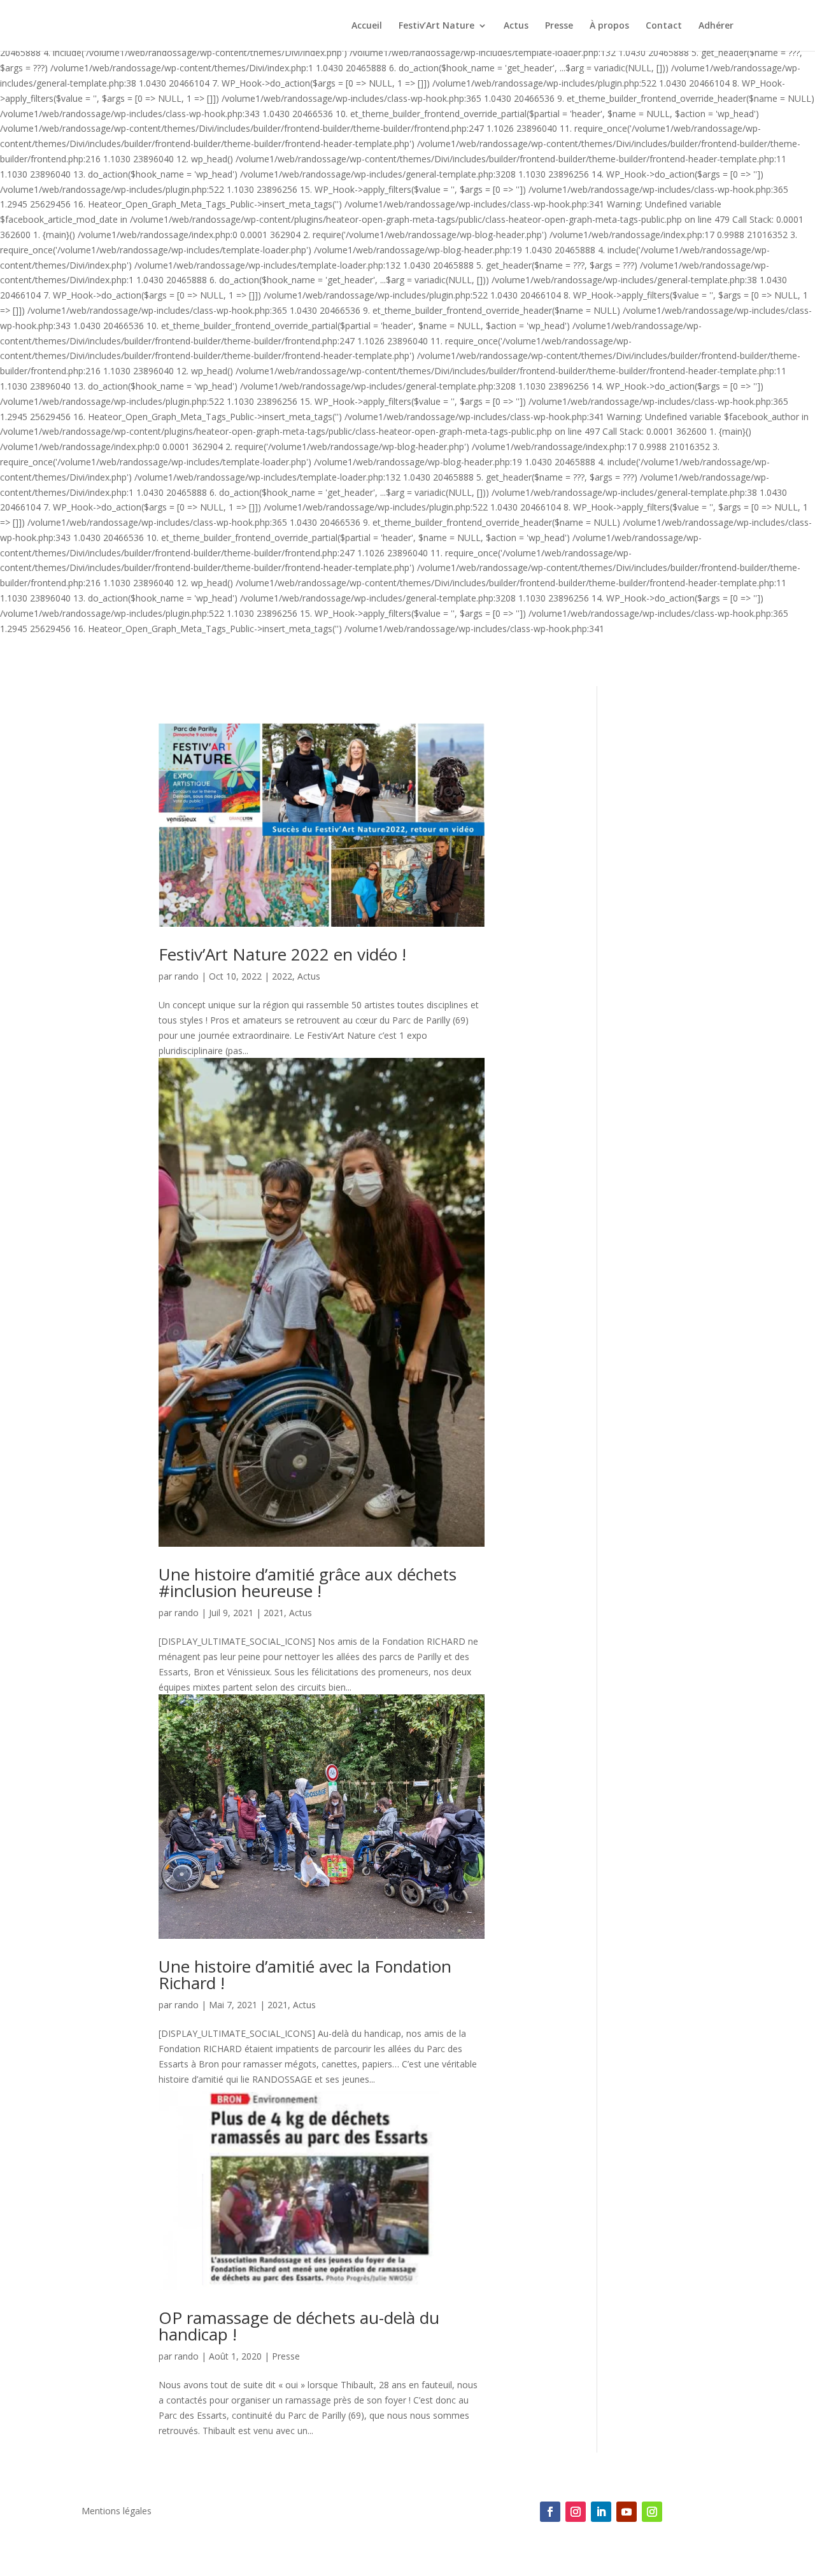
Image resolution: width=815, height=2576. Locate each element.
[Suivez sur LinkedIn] (601, 2512)
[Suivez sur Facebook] (550, 2512)
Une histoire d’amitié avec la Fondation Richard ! (305, 1974)
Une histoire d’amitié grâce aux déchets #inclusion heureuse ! (308, 1582)
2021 (274, 1613)
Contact (664, 26)
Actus (516, 26)
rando (187, 976)
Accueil (367, 26)
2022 (282, 976)
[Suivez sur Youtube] (627, 2512)
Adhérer (716, 26)
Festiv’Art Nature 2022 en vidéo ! (282, 954)
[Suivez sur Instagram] (576, 2512)
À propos (609, 26)
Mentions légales (117, 2512)
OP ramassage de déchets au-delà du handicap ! (299, 2326)
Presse (559, 26)
